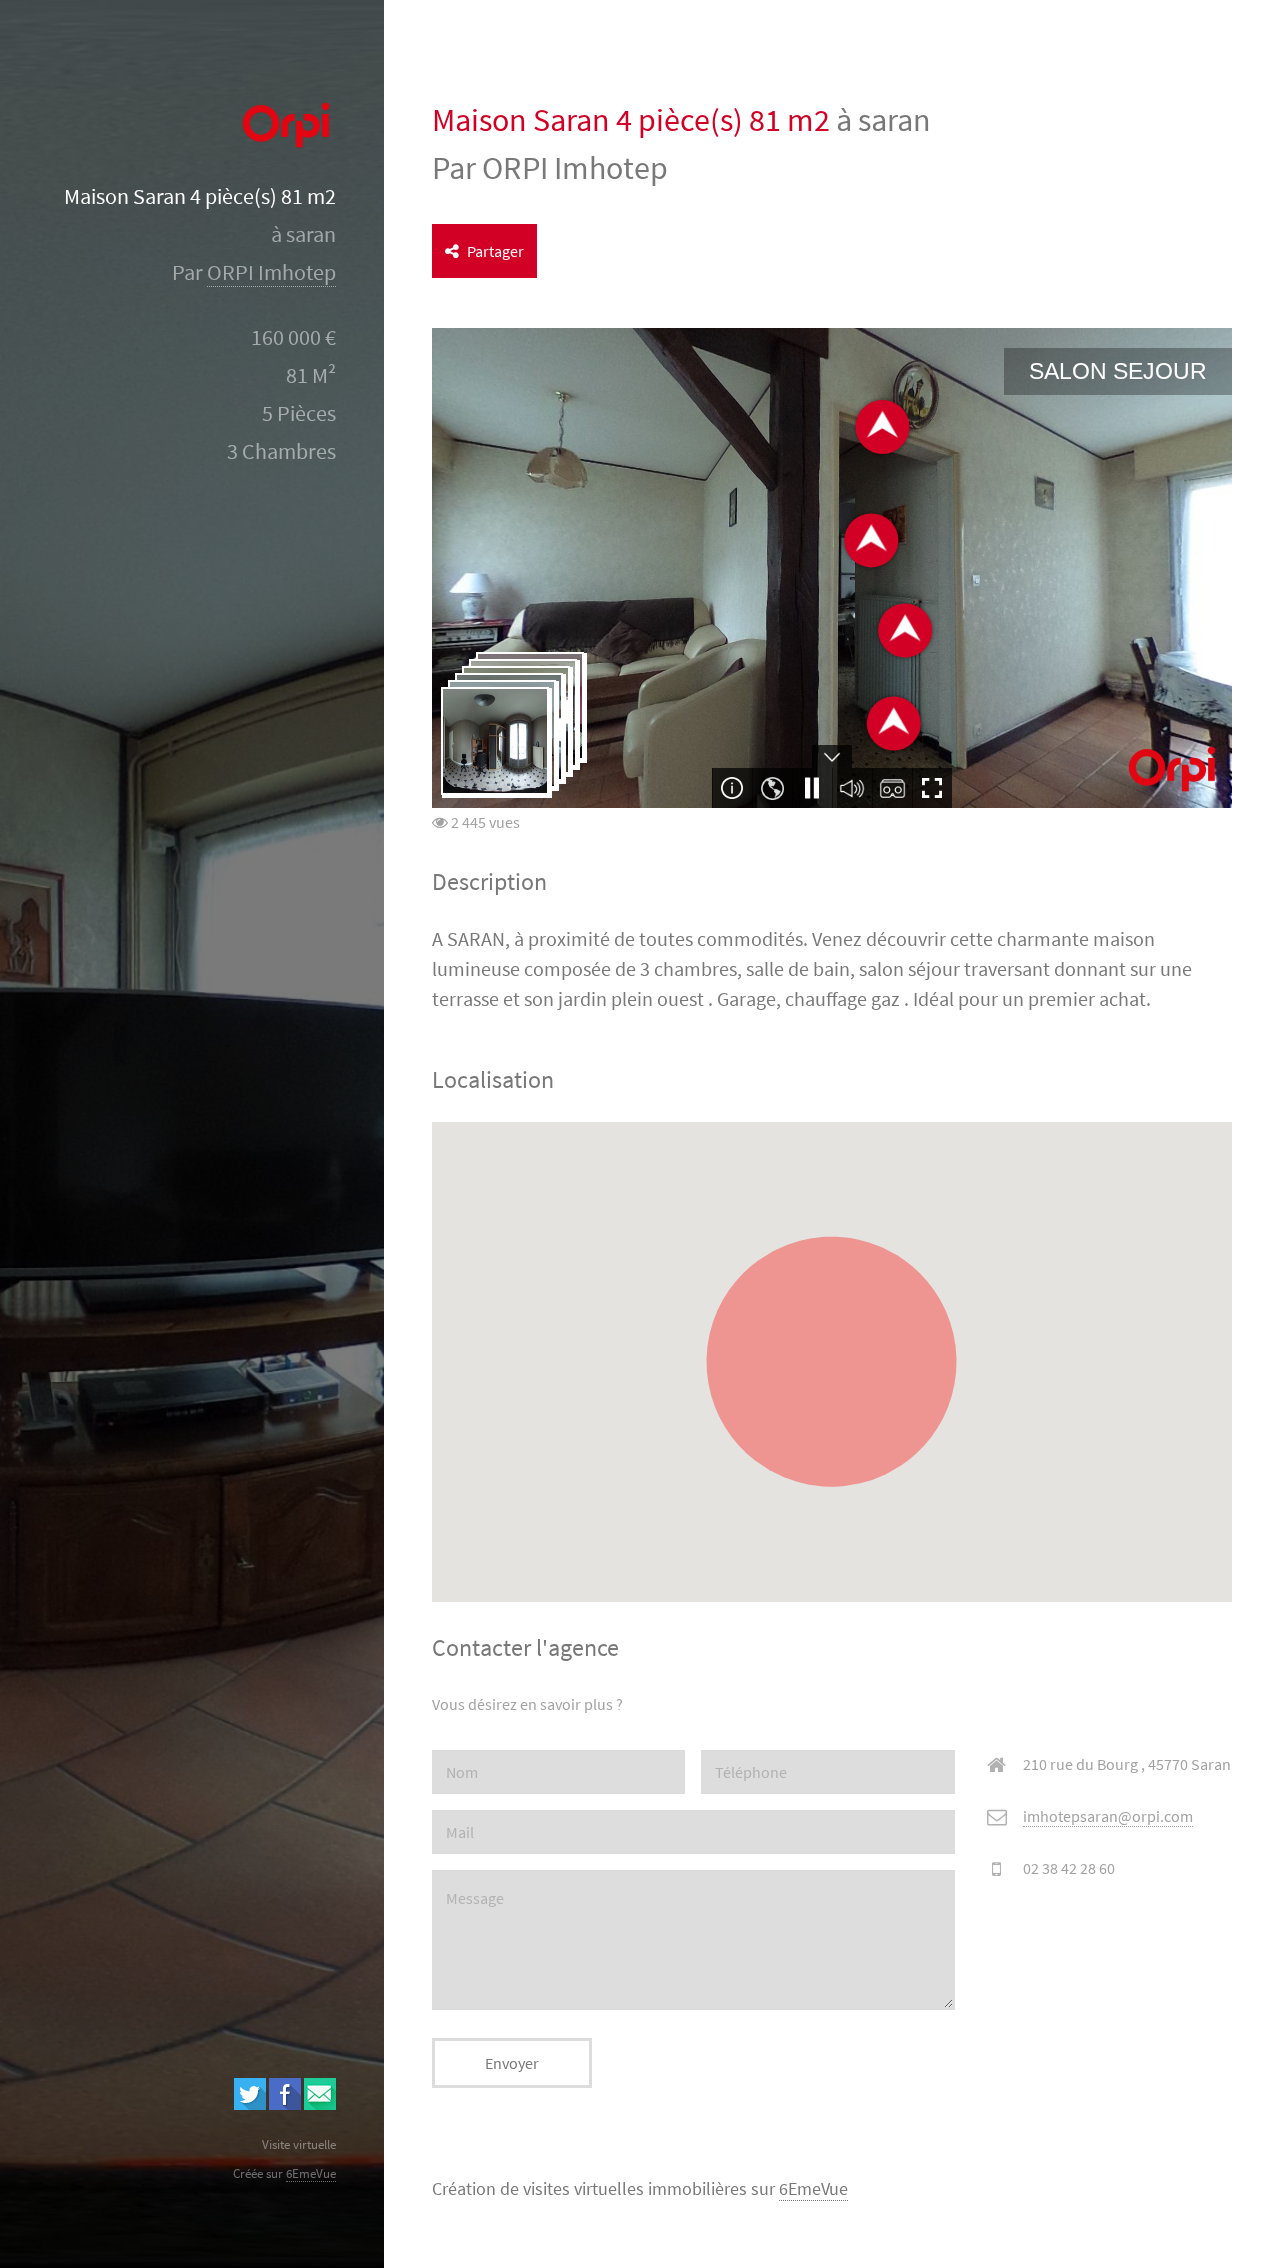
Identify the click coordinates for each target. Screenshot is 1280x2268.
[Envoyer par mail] (320, 2104)
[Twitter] (250, 2104)
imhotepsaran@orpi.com (1108, 1816)
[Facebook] (285, 2104)
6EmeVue (813, 2189)
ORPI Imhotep (271, 272)
